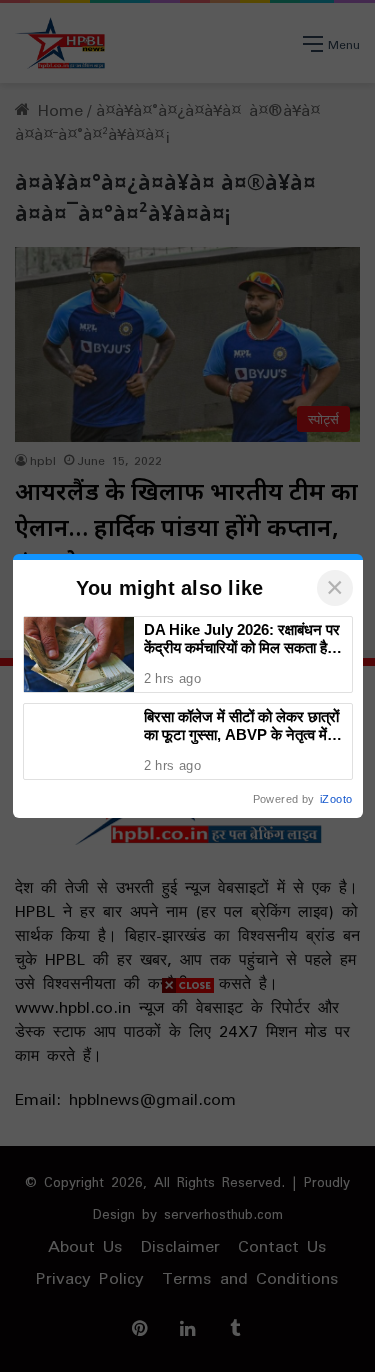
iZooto (336, 799)
